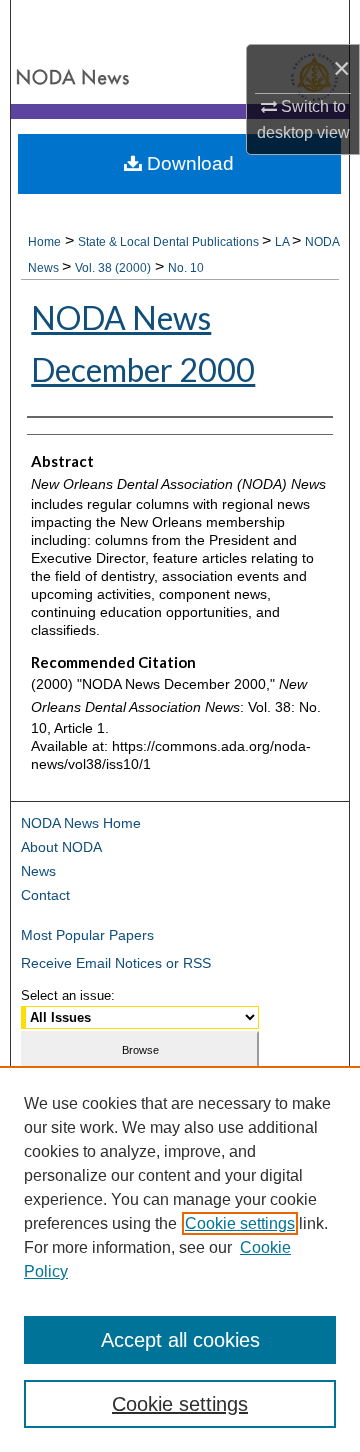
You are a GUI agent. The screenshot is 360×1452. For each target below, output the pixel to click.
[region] (180, 1259)
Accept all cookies (180, 1340)
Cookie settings (240, 1223)
